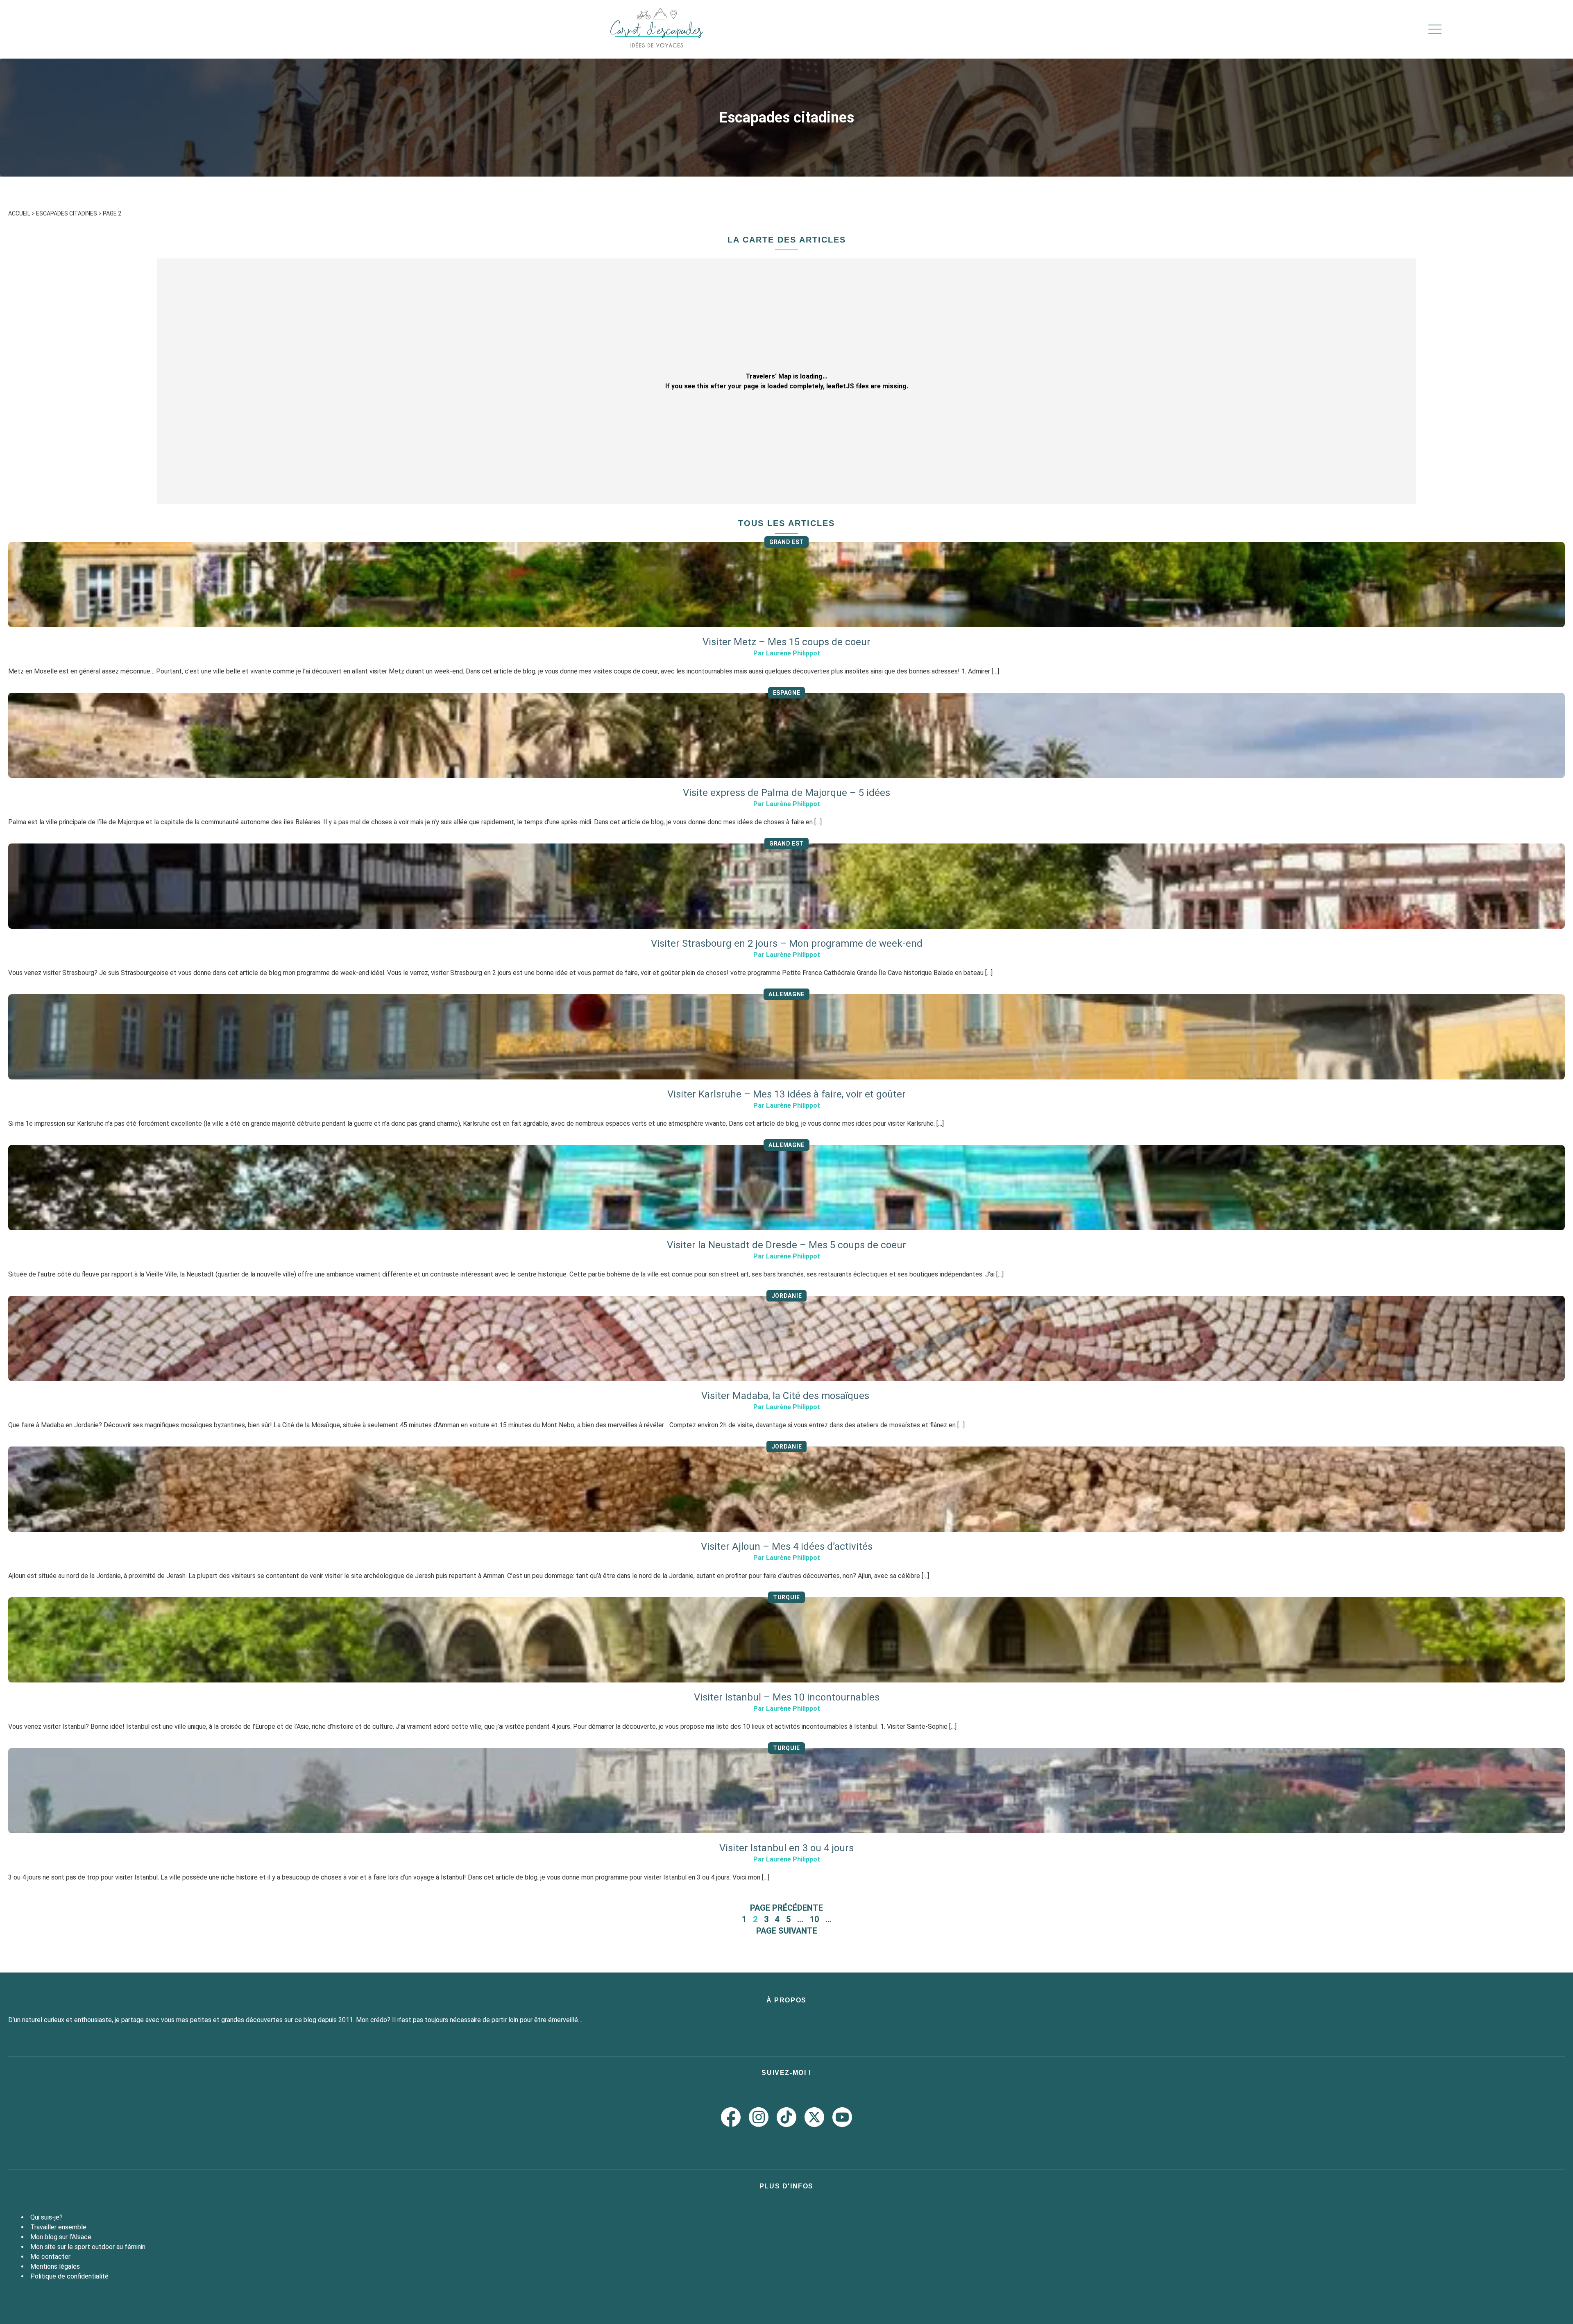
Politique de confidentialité (69, 2276)
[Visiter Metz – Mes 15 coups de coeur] (786, 585)
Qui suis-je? (46, 2217)
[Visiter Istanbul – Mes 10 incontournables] (786, 1640)
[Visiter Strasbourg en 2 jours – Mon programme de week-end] (786, 886)
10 (814, 1919)
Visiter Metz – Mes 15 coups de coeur (786, 642)
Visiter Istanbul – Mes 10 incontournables (787, 1697)
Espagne (787, 693)
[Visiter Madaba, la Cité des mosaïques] (786, 1338)
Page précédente (786, 1908)
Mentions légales (55, 2266)
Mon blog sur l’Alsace (61, 2237)
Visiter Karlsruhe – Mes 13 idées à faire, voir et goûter (786, 1094)
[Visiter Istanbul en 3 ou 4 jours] (786, 1791)
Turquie (786, 1597)
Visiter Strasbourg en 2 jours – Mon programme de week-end (787, 943)
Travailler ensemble (58, 2227)
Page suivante (787, 1931)
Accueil (19, 213)
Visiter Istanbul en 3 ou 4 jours (786, 1848)
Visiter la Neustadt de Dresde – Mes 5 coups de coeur (786, 1245)
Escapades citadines (67, 213)
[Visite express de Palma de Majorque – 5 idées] (786, 735)
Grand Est (786, 542)
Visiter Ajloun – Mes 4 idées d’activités (787, 1546)
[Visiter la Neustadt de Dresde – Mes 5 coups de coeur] (786, 1188)
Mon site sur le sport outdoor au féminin (88, 2247)
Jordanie (787, 1296)
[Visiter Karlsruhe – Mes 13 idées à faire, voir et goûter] (786, 1037)
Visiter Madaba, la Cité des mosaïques (786, 1396)
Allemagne (786, 994)
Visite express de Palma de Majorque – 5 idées (786, 793)
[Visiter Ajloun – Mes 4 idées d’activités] (786, 1489)
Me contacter (50, 2257)
